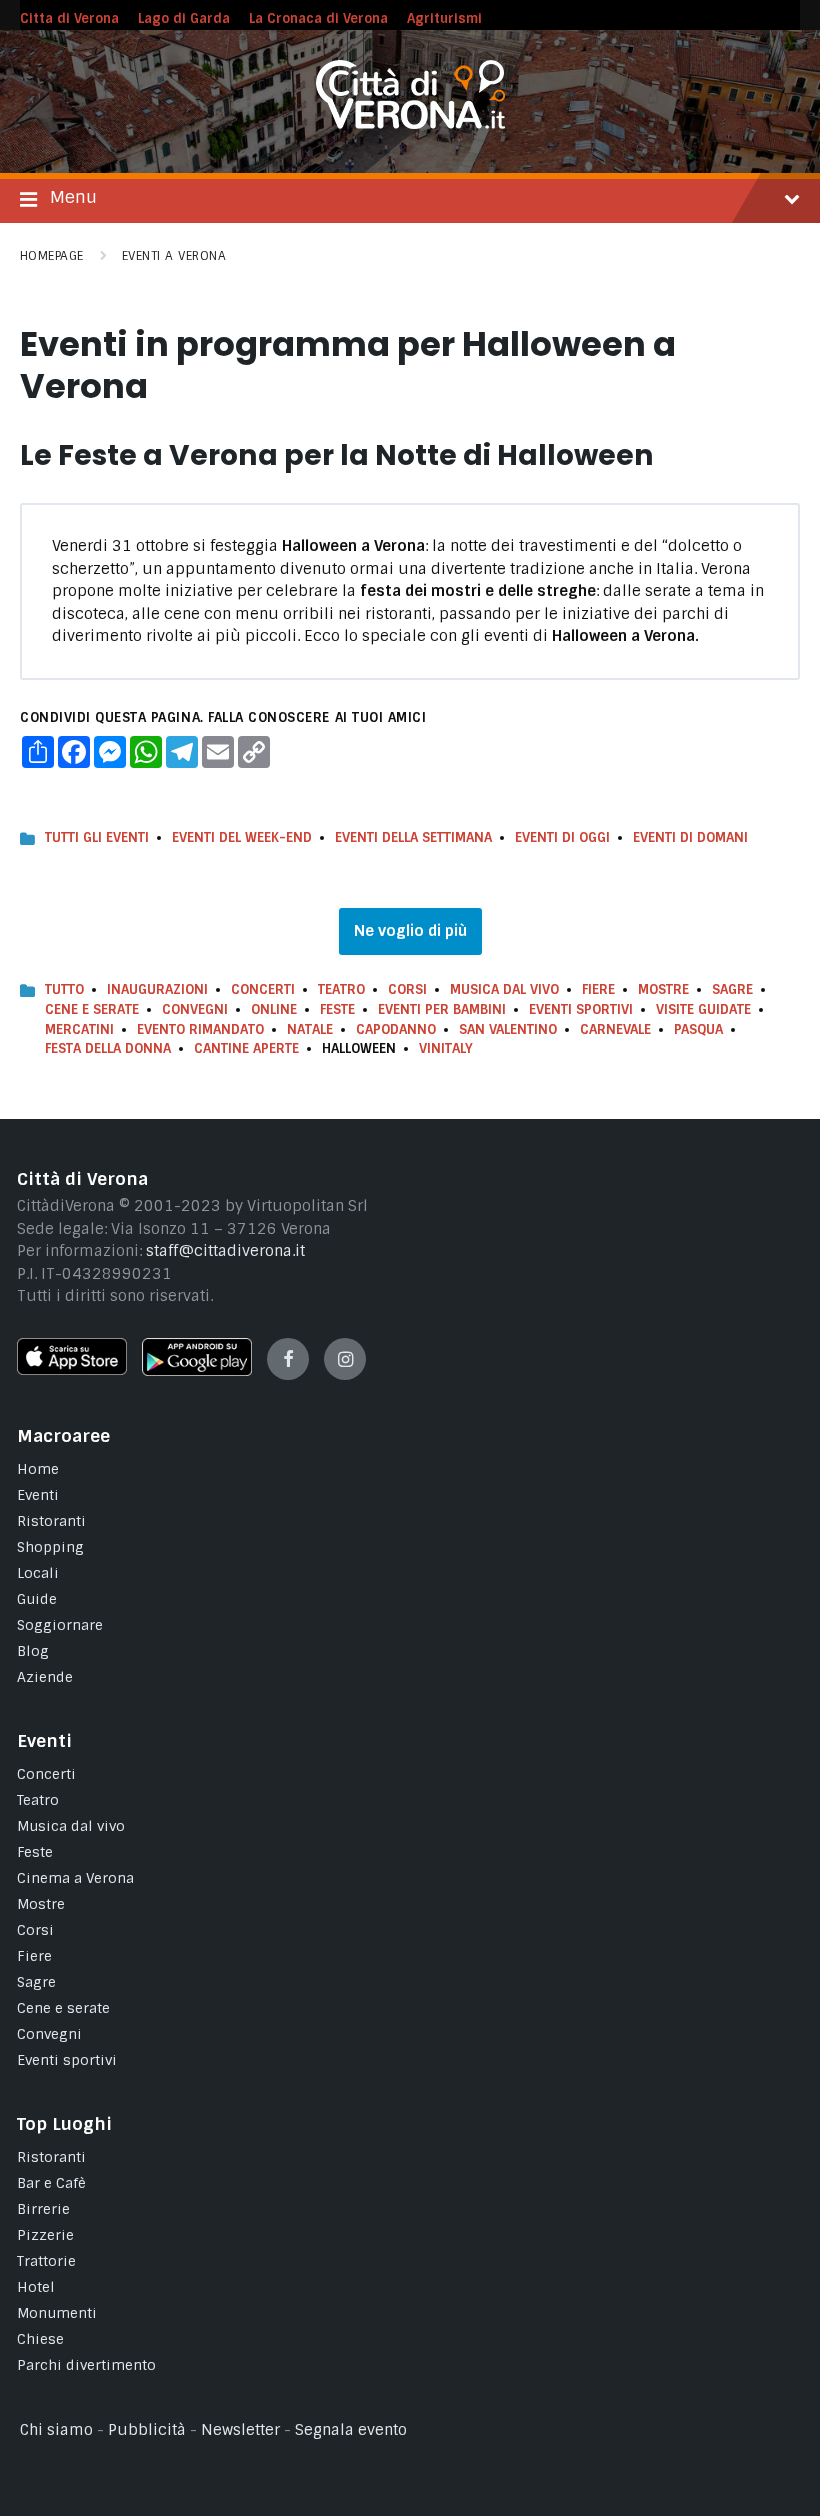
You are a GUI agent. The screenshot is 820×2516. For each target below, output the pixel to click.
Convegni (195, 1009)
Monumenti (57, 2313)
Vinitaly (446, 1048)
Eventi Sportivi (581, 1009)
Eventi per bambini (442, 1009)
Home (38, 1469)
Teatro (341, 989)
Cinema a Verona (75, 1878)
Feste (337, 1009)
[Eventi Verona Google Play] (197, 1371)
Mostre (663, 989)
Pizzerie (45, 2235)
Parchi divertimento (86, 2365)
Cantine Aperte (246, 1048)
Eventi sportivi (67, 2060)
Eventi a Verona (174, 256)
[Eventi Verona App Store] (72, 1370)
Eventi (38, 1495)
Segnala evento (351, 2430)
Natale (310, 1029)
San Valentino (508, 1029)
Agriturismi (444, 18)
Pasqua (698, 1029)
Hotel (36, 2287)
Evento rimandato (200, 1029)
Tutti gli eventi (97, 837)
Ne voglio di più (410, 931)
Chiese (40, 2339)
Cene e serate (92, 1009)
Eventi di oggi (562, 837)
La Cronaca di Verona (318, 18)
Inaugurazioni (157, 989)
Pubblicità (147, 2430)
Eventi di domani (690, 837)
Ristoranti (51, 1521)
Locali (38, 1573)
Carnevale (615, 1029)
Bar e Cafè (51, 2183)
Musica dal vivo (504, 989)
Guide (37, 1599)
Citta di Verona (69, 18)
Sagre (732, 989)
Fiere (598, 989)
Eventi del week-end (242, 837)
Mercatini (79, 1029)
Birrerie (43, 2209)
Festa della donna (108, 1048)
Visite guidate (703, 1009)
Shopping (50, 1547)
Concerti (263, 989)
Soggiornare (60, 1625)
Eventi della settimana (413, 837)
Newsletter (240, 2430)
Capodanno (396, 1029)
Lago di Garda (184, 18)
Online (274, 1009)
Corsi (407, 989)
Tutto (64, 989)
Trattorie (46, 2261)
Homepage (52, 256)
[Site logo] (410, 124)
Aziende (45, 1677)
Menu (73, 197)
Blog (33, 1651)
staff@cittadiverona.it (225, 1251)
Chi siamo (56, 2430)
